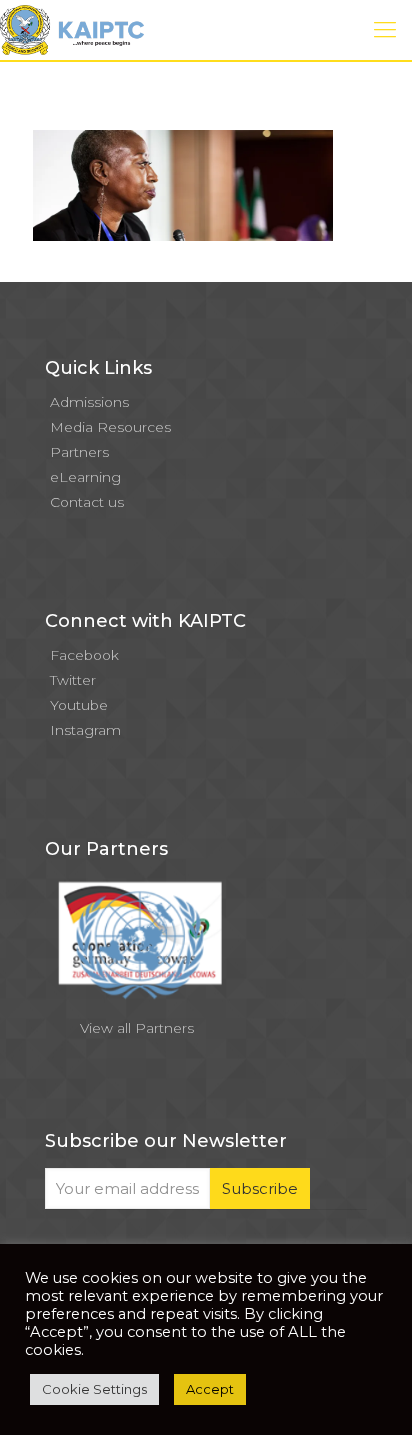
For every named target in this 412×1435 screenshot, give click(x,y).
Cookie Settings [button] (94, 1389)
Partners (79, 452)
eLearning (85, 477)
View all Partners (137, 1028)
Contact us (87, 502)
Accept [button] (210, 1389)
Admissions (89, 402)
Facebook (84, 655)
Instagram (85, 730)
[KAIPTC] (72, 30)
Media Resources (110, 427)
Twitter (73, 680)
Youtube (79, 705)
